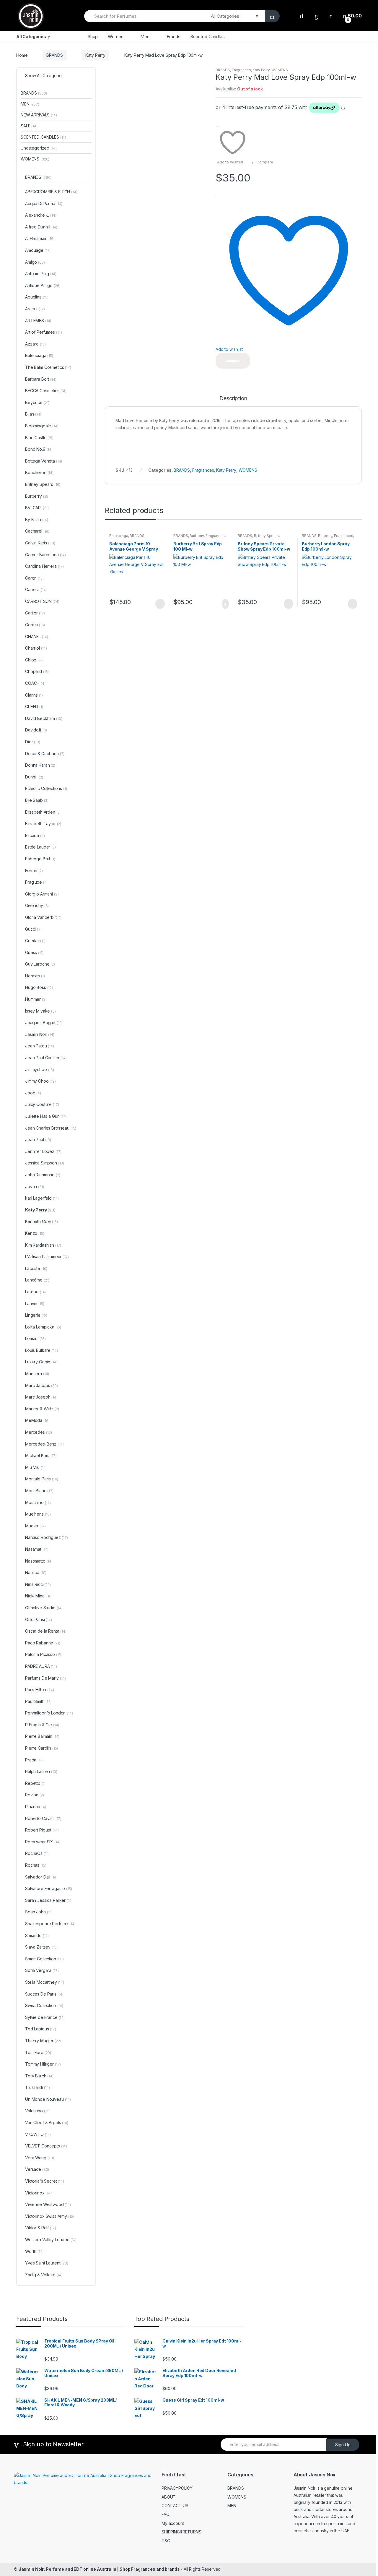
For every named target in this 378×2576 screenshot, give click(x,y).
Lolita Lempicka (43, 1327)
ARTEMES (38, 321)
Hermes (35, 976)
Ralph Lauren (41, 1771)
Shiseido (37, 1935)
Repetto (35, 1783)
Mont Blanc (39, 1491)
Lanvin (35, 1304)
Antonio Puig (41, 274)
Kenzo (35, 1233)
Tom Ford (38, 2052)
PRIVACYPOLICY (177, 2488)
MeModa (37, 1420)
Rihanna (35, 1807)
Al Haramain (40, 238)
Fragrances (241, 70)
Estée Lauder (40, 847)
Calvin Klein (40, 543)
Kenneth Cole (41, 1221)
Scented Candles (208, 37)
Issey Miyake (40, 1011)
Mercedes (39, 1432)
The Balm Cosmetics (48, 367)
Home (22, 55)
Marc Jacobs (41, 1385)
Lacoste (36, 1268)
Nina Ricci (38, 1584)
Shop (93, 37)
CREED (34, 707)
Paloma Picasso (43, 1654)
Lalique (35, 1292)
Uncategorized (39, 148)
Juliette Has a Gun (46, 1116)
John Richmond (43, 1175)
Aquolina (37, 297)
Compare (265, 162)
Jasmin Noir (40, 1034)
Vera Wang (40, 2158)
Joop (33, 1093)
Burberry (197, 536)
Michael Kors (41, 1455)
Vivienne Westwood (48, 2204)
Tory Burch (39, 2076)
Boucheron (39, 472)
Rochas (36, 1865)
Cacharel (37, 531)
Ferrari (34, 871)
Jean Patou (40, 1046)
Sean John (39, 1912)
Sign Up (343, 2445)
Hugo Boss (39, 987)
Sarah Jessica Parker (49, 1900)
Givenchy (37, 905)
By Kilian (37, 519)
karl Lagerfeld (42, 1198)
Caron (34, 578)
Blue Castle (39, 438)
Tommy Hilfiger (43, 2064)
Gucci (33, 929)
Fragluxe (36, 882)
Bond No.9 (39, 449)
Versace (37, 2169)
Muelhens (38, 1514)
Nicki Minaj (39, 1596)
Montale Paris (41, 1479)
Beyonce (37, 402)
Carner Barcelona (45, 555)
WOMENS (280, 70)
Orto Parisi (39, 1619)
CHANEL (36, 636)
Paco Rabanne (43, 1643)
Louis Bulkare (41, 1350)
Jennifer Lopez (43, 1151)
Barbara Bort (41, 379)
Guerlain (35, 941)
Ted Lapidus (41, 2029)
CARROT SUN (42, 601)
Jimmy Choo (40, 1081)
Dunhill (34, 777)
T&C (166, 2541)
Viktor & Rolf (40, 2228)
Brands (173, 37)
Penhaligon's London (49, 1713)
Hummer (36, 999)
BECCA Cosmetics (46, 391)
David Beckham (44, 718)
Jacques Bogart (44, 1022)
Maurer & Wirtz (42, 1409)
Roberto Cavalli (43, 1818)
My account (173, 2523)
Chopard (37, 671)
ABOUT (169, 2497)
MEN (30, 104)
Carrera (36, 589)
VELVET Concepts (46, 2146)
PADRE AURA (41, 1666)
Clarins (34, 695)
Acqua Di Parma (44, 203)
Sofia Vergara (42, 1970)
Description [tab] (233, 399)
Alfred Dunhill (41, 227)
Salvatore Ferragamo (49, 1888)
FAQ (166, 2514)
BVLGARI (37, 508)
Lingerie (36, 1315)
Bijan (33, 414)
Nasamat (37, 1549)
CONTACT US (175, 2506)
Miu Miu (36, 1467)
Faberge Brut (40, 859)
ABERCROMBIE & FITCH (51, 192)
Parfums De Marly (45, 1678)
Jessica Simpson (45, 1163)
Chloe (34, 660)
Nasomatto (39, 1561)
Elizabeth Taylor (43, 824)
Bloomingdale (42, 426)
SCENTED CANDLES (43, 137)
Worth (34, 2251)
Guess (34, 952)
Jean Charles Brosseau (51, 1128)
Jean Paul (38, 1139)
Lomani (35, 1338)
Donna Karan (40, 765)
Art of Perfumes (44, 332)
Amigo (35, 262)
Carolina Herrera (44, 566)
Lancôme (37, 1280)
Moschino (38, 1502)
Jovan (35, 1186)
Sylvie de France (45, 2017)
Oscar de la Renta (46, 1631)
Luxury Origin (41, 1362)
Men (145, 37)
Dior (33, 742)
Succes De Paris (44, 1994)
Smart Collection (44, 1959)
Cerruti (35, 625)
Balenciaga (119, 536)
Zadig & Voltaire (44, 2275)
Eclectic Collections (46, 788)
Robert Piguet (42, 1830)
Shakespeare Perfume (50, 1924)
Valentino (37, 2111)
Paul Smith (38, 1701)
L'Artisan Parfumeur (47, 1257)
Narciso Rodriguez (47, 1537)
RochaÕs (37, 1853)
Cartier (35, 613)
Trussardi (38, 2087)
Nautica (36, 1572)
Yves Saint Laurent (47, 2263)
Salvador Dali (41, 1877)
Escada (35, 835)
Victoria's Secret (45, 2181)
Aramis (35, 309)
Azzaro (35, 344)
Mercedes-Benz (44, 1444)
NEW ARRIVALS (39, 115)
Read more (159, 604)
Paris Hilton (40, 1690)
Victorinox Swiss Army (49, 2216)
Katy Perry (95, 55)
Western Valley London (51, 2240)
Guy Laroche (40, 964)
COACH (35, 683)
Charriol (36, 648)
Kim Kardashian (43, 1245)
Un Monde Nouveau (48, 2099)
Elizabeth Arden (43, 812)
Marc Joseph (41, 1397)
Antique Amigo (43, 285)
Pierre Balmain (42, 1736)
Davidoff (36, 730)
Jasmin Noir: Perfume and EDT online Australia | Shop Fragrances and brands (99, 2569)
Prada (34, 1760)
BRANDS (54, 55)
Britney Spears (266, 536)
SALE (29, 126)
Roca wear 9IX (43, 1842)
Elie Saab (37, 800)
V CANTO (38, 2134)
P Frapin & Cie (42, 1725)
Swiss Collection (44, 2005)
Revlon (35, 1795)
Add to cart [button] (224, 604)
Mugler (35, 1526)
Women (115, 37)
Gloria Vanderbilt (43, 917)
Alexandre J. (41, 215)
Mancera (37, 1374)
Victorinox (38, 2193)
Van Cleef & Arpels (47, 2122)
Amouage (38, 250)
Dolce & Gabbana (45, 754)
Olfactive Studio (44, 1608)
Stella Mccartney (45, 1982)
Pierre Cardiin (41, 1748)
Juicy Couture (42, 1104)
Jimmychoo (40, 1069)
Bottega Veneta (44, 461)
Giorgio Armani (42, 894)
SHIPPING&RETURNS (181, 2532)
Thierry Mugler (43, 2041)
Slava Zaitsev (41, 1947)
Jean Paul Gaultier (46, 1058)
